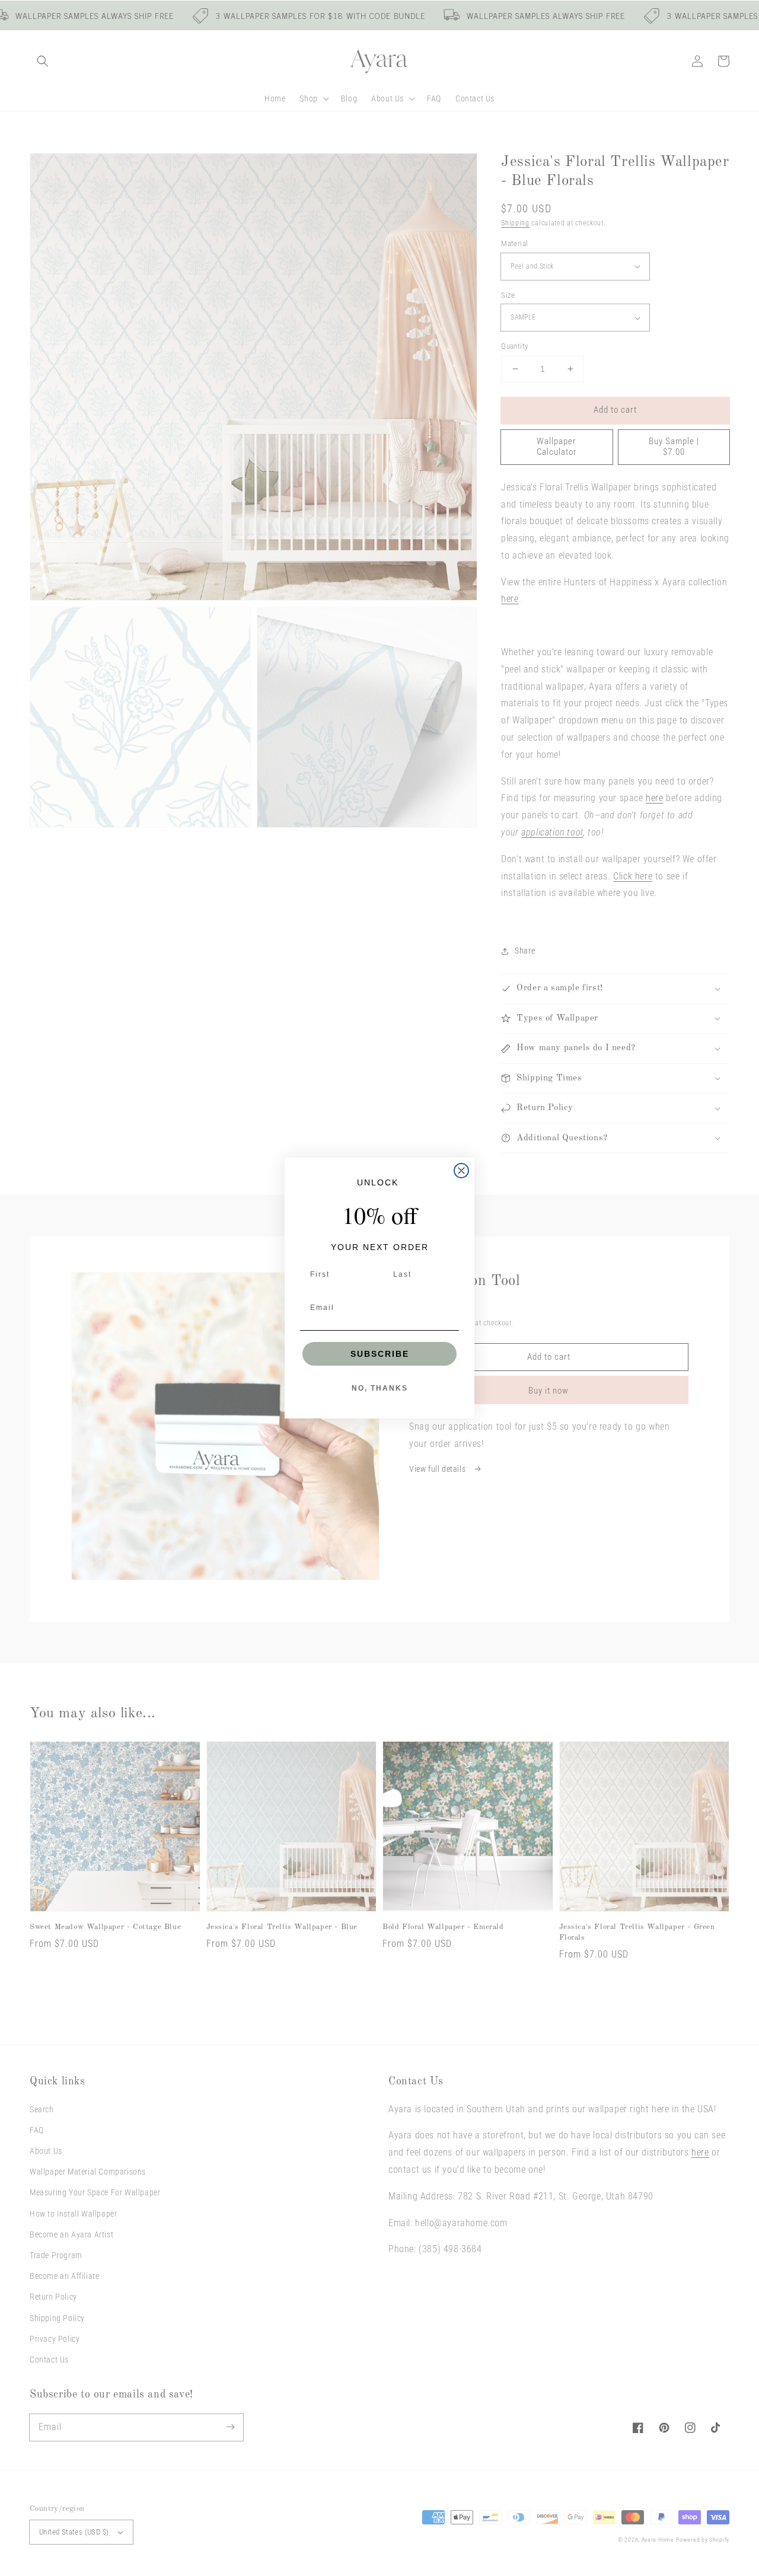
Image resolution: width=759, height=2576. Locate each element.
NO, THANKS (380, 1388)
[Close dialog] (461, 1171)
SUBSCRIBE (380, 1354)
